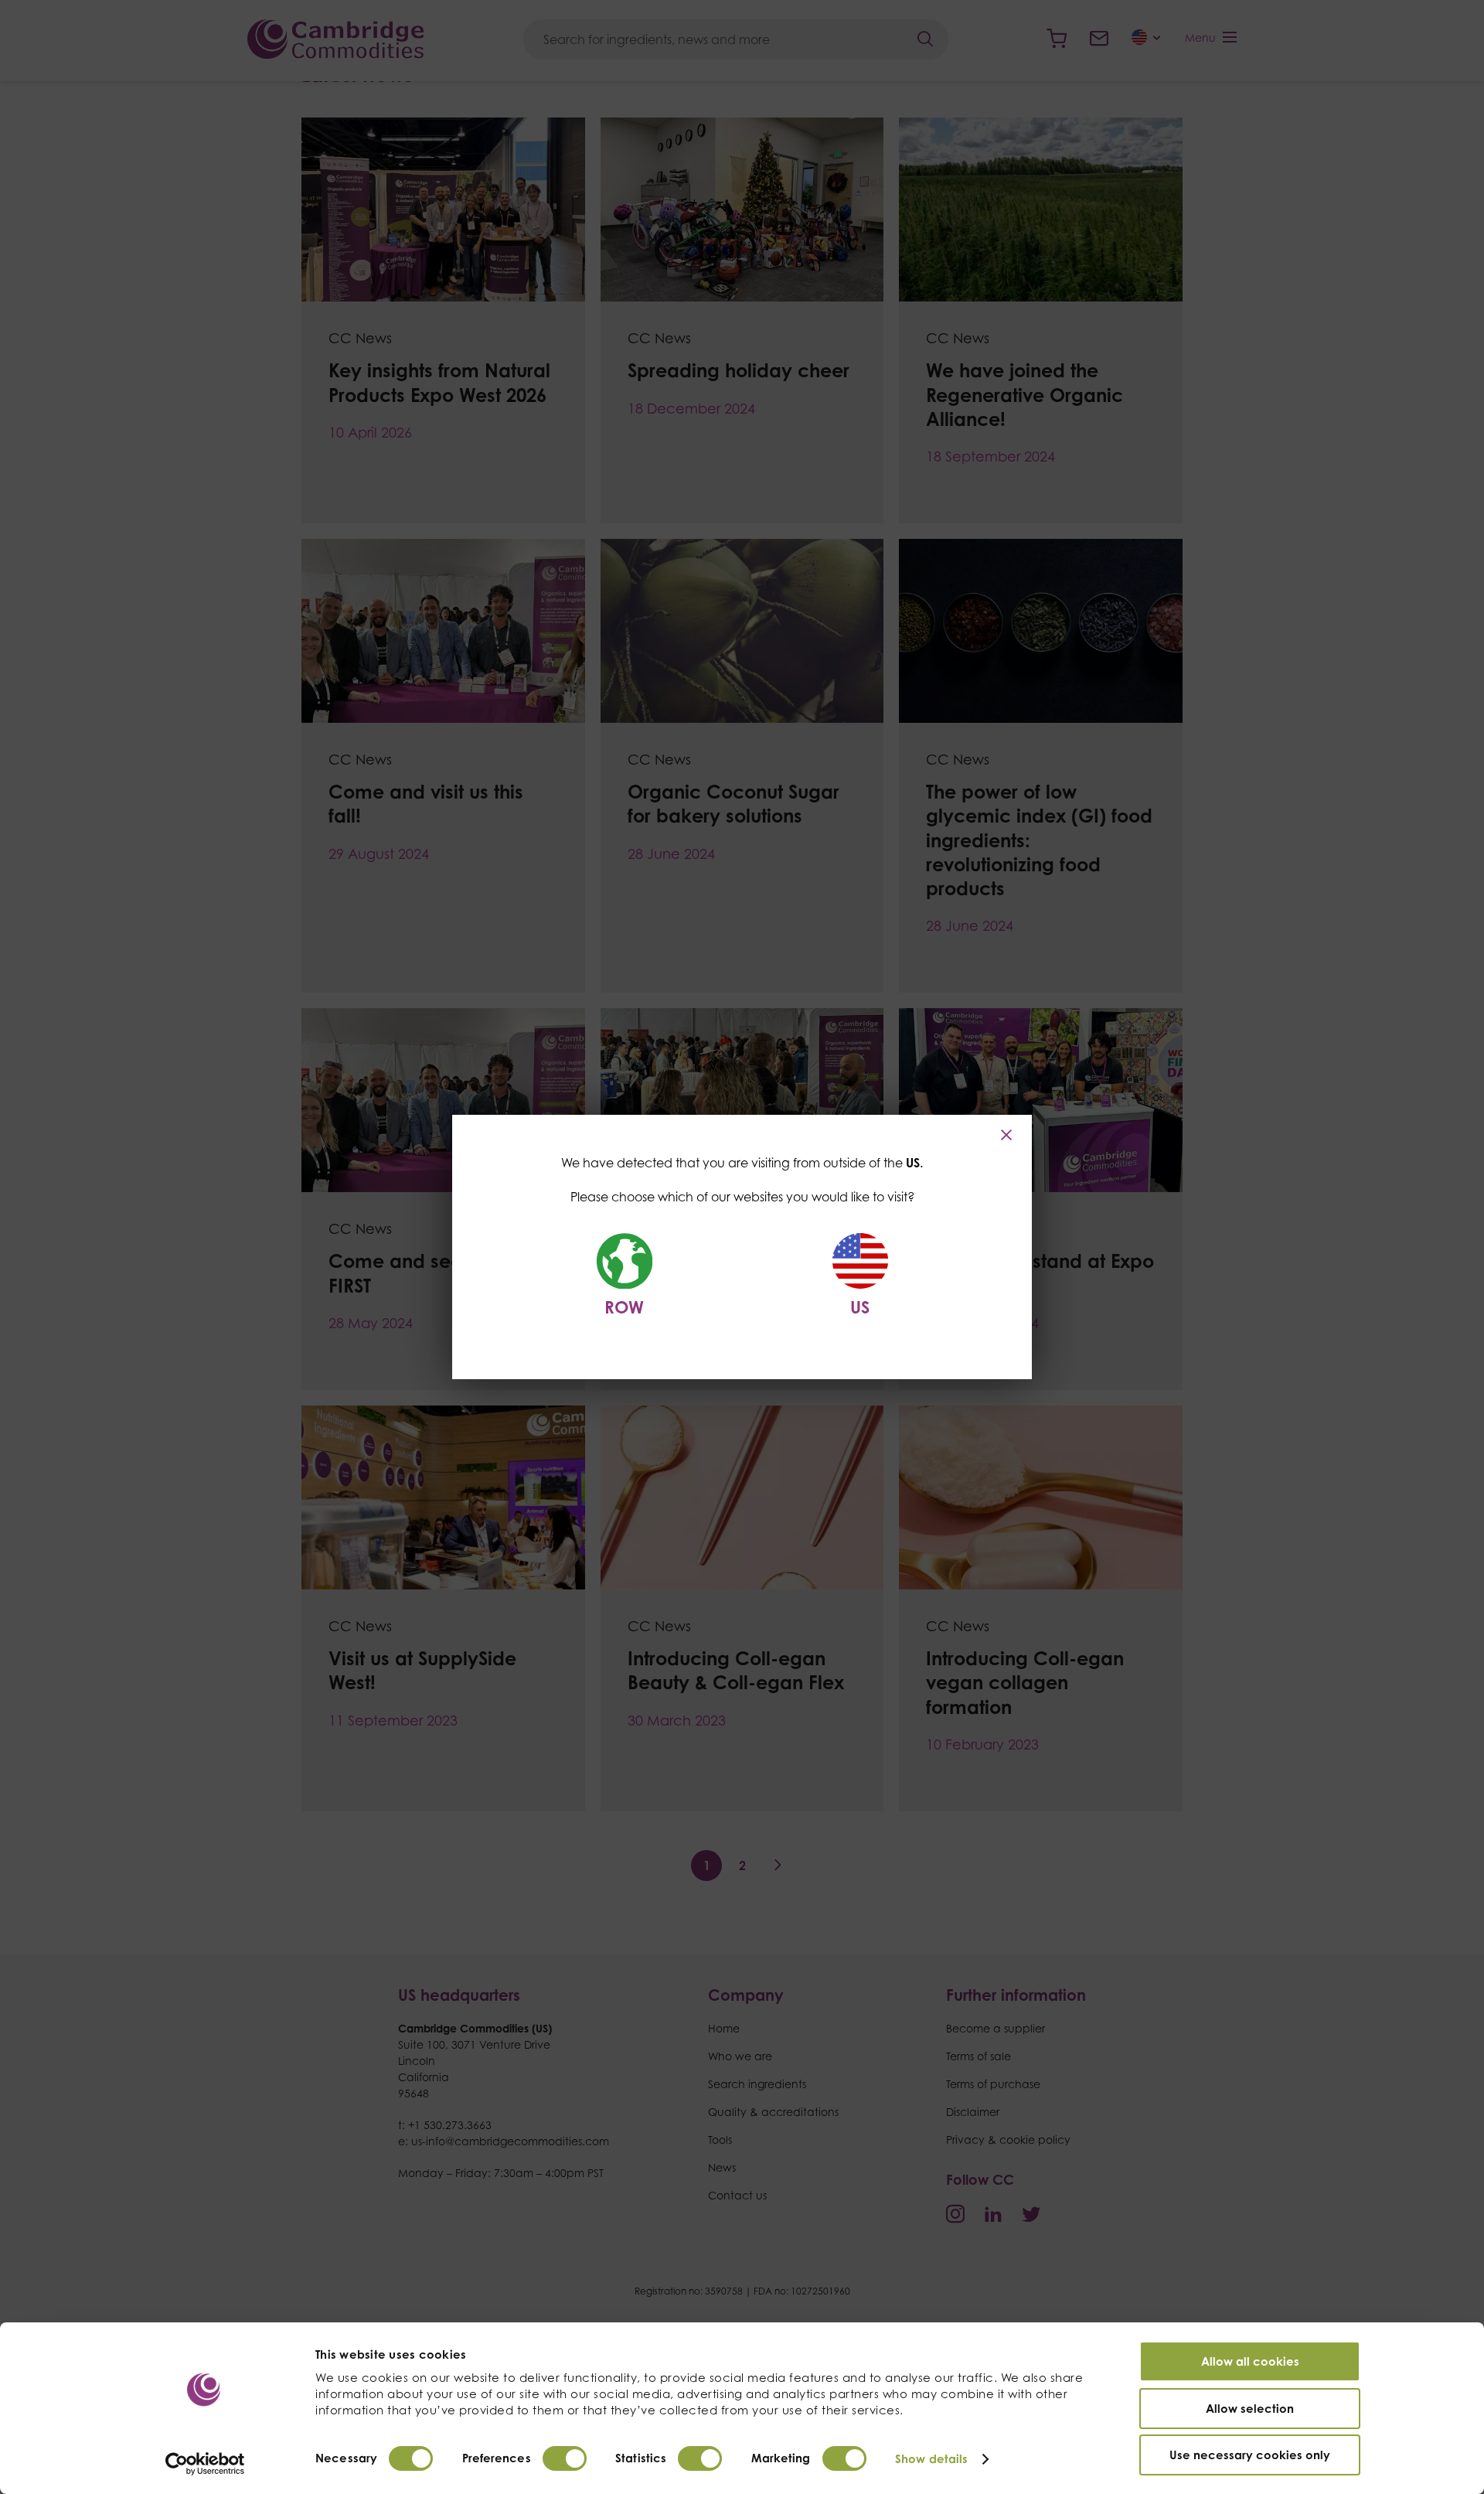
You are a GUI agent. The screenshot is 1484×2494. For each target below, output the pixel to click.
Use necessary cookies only (1250, 2455)
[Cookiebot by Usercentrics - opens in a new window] (205, 2464)
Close (1008, 1135)
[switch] (565, 2458)
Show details (931, 2459)
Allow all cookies (1250, 2361)
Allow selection (1250, 2409)
